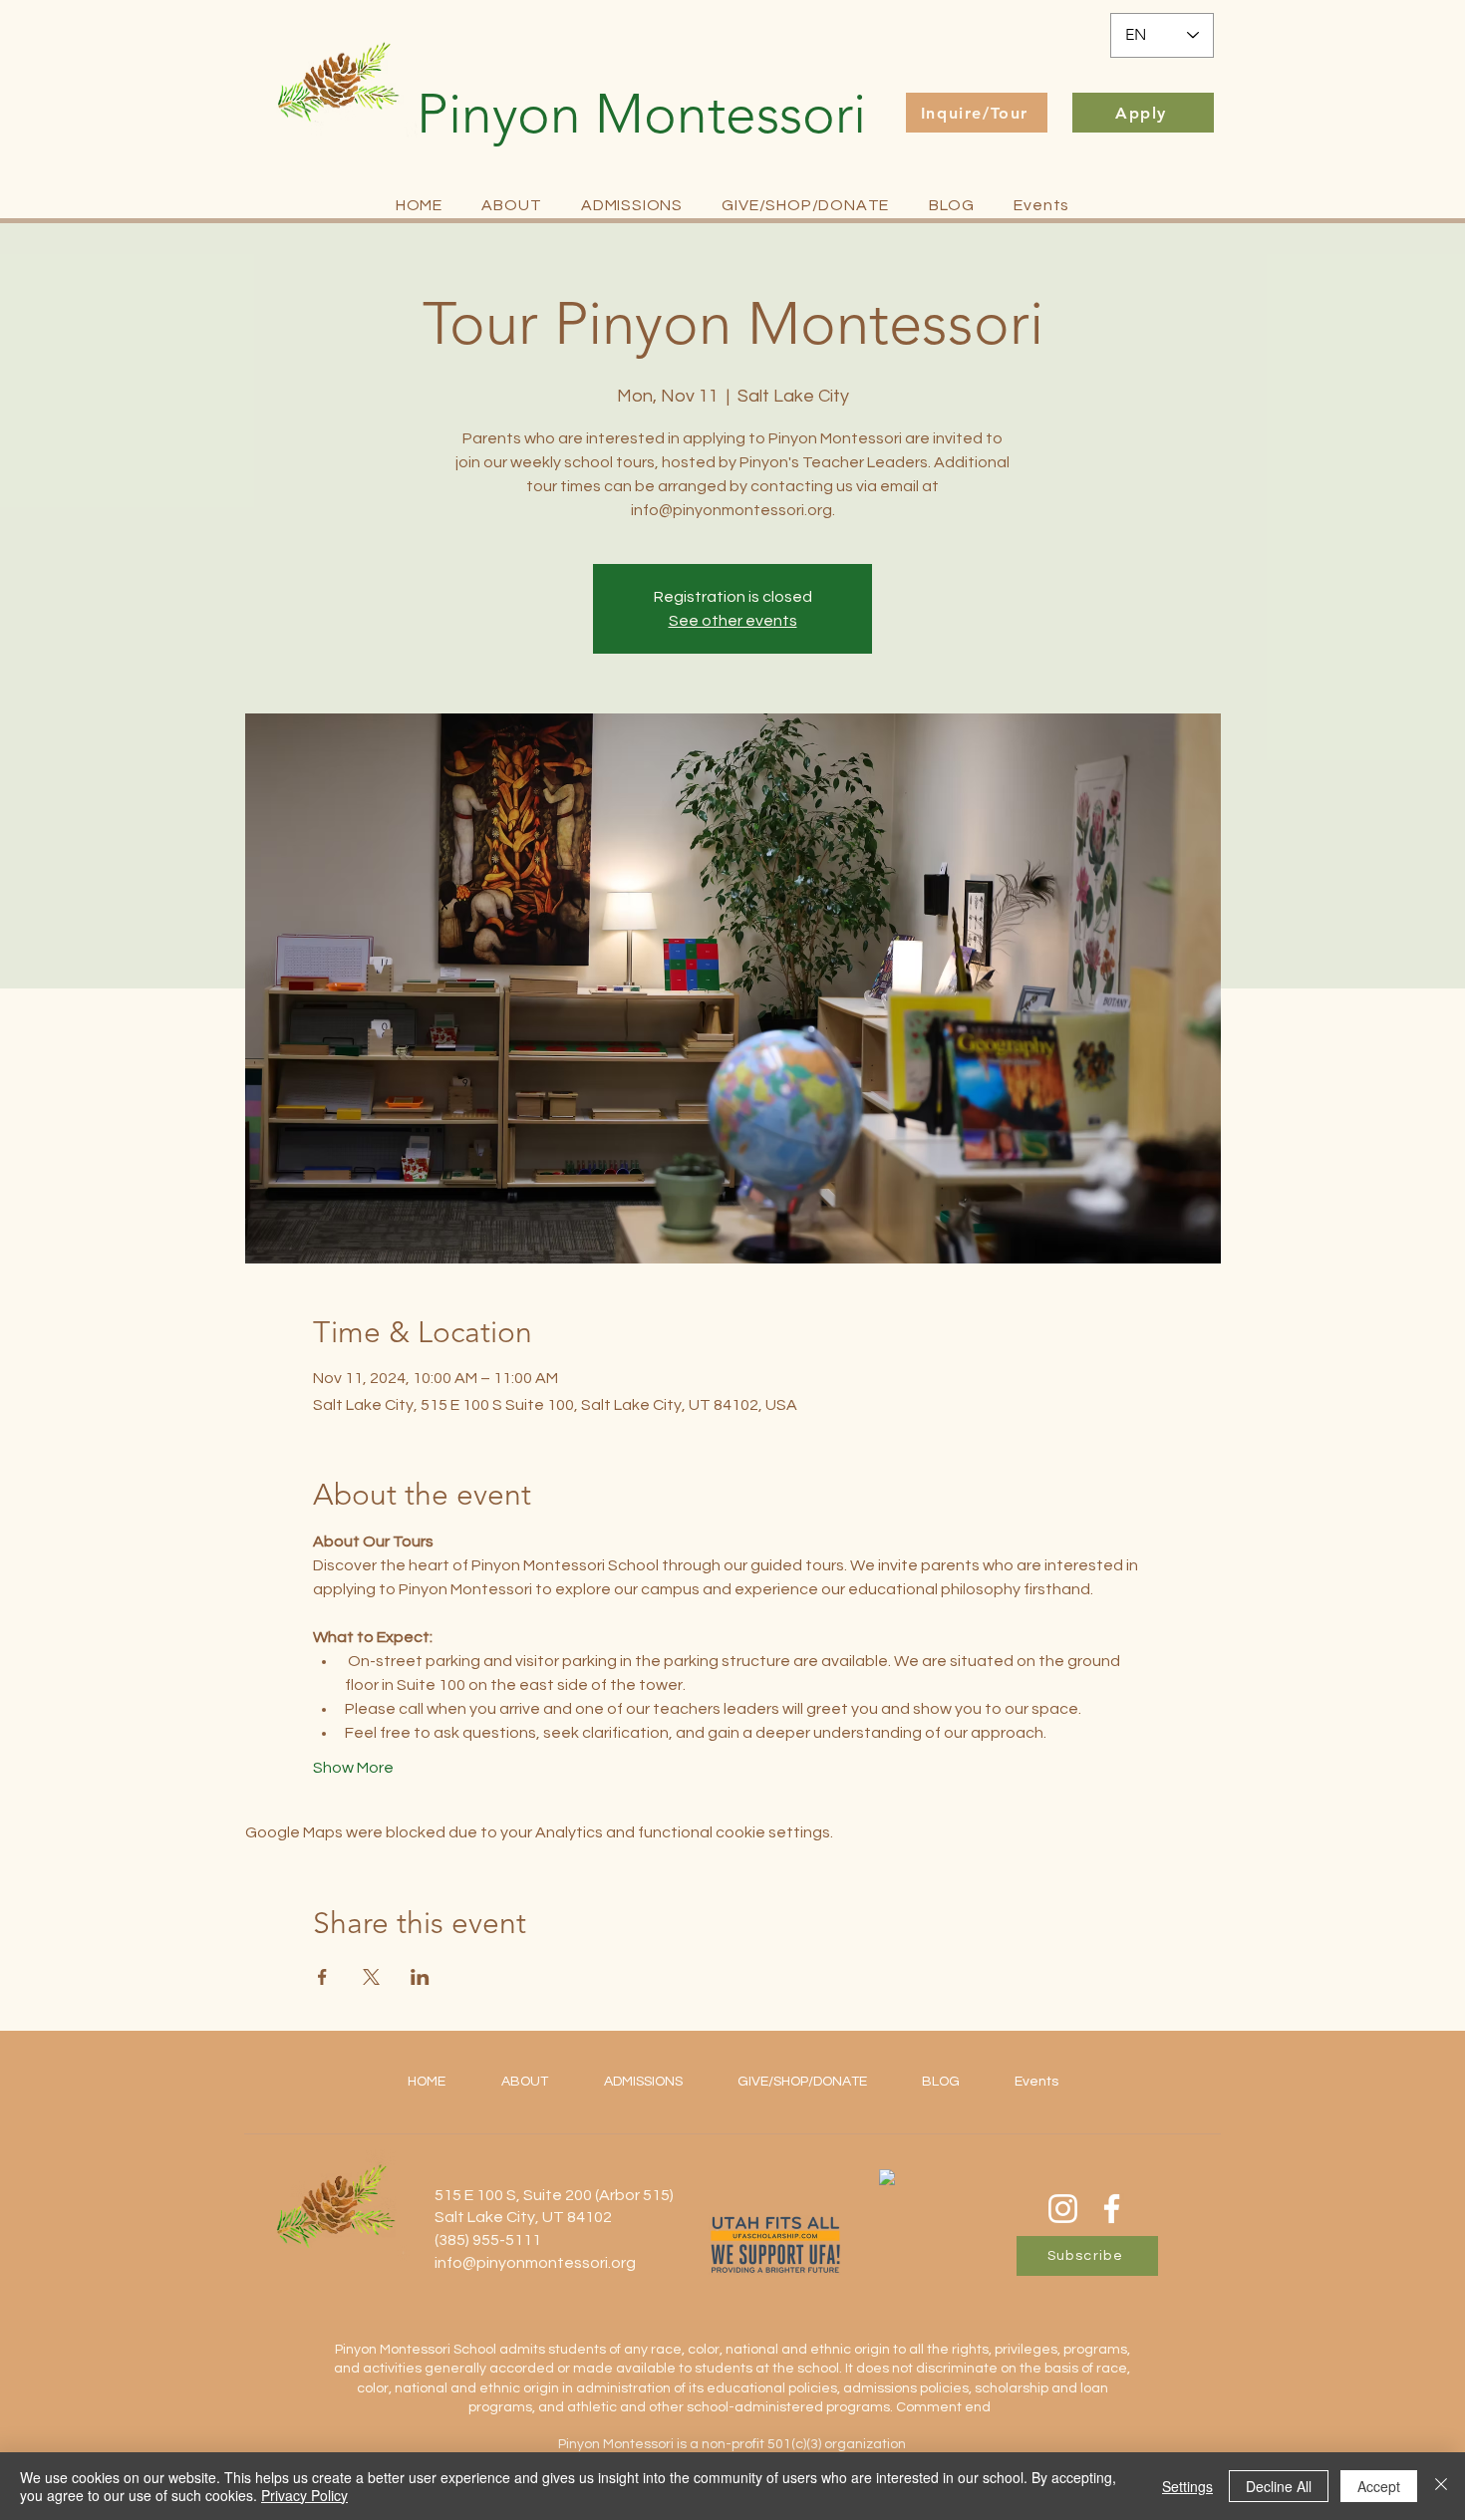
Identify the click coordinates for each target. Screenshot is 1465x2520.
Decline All (1279, 2486)
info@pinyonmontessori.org (535, 2263)
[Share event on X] (371, 1977)
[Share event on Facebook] (322, 1977)
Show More (353, 1768)
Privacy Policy (304, 2495)
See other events (733, 621)
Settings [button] (1187, 2486)
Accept (1379, 2486)
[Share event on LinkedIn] (420, 1977)
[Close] (1441, 2486)
